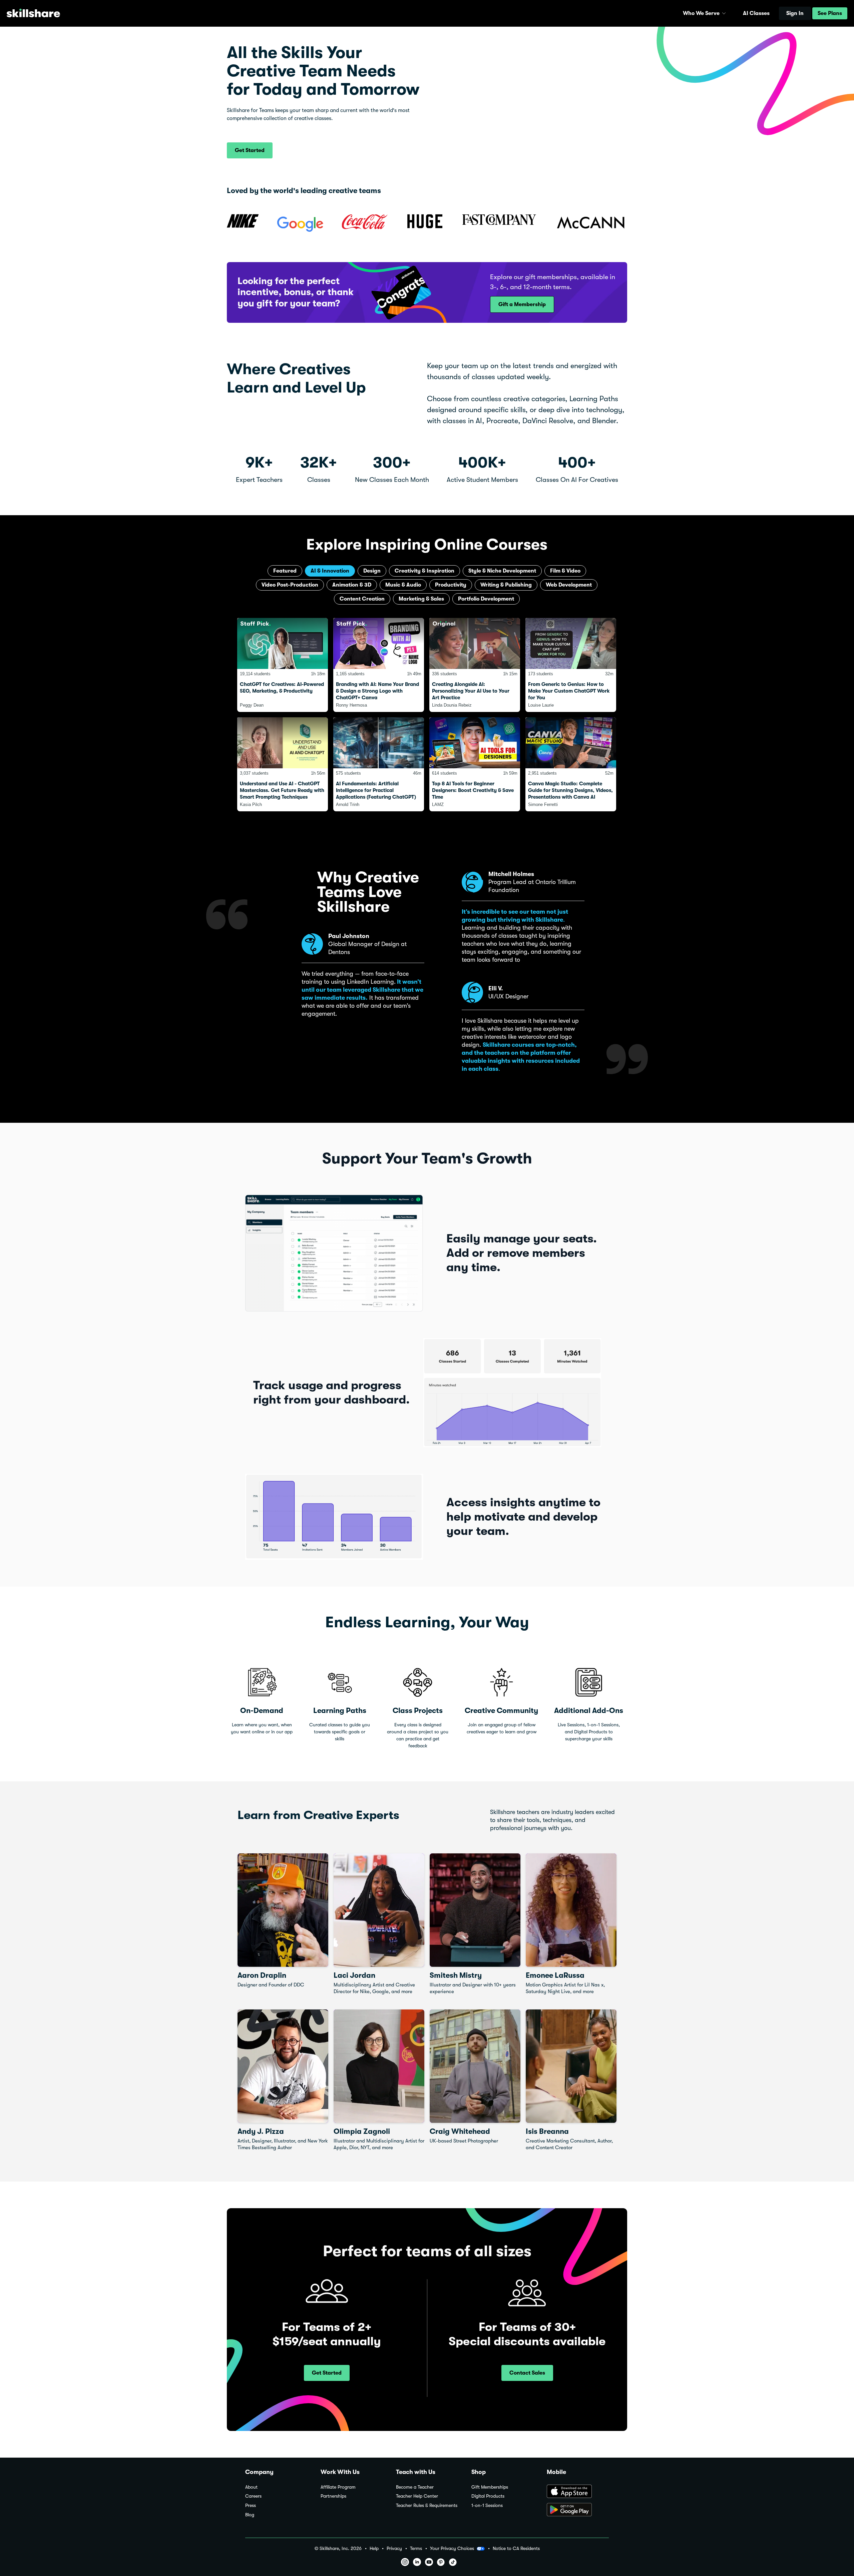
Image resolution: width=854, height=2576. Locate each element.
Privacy (394, 2548)
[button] (724, 13)
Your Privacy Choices (452, 2548)
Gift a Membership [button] (522, 304)
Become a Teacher (415, 2487)
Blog (250, 2515)
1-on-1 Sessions (487, 2505)
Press (251, 2505)
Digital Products (488, 2496)
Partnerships (333, 2496)
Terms (416, 2548)
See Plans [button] (830, 13)
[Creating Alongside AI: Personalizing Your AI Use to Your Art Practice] (475, 665)
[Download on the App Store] (578, 2492)
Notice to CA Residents (516, 2548)
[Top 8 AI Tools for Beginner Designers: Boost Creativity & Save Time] (475, 764)
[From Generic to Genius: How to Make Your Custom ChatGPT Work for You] (571, 665)
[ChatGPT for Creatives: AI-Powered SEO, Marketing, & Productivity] (283, 665)
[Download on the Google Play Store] (578, 2510)
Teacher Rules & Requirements (427, 2505)
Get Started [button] (250, 150)
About (251, 2487)
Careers (253, 2496)
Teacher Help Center (417, 2496)
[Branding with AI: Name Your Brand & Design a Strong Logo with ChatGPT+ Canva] (379, 665)
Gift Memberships (490, 2487)
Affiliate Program (338, 2487)
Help (374, 2548)
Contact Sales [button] (527, 2373)
